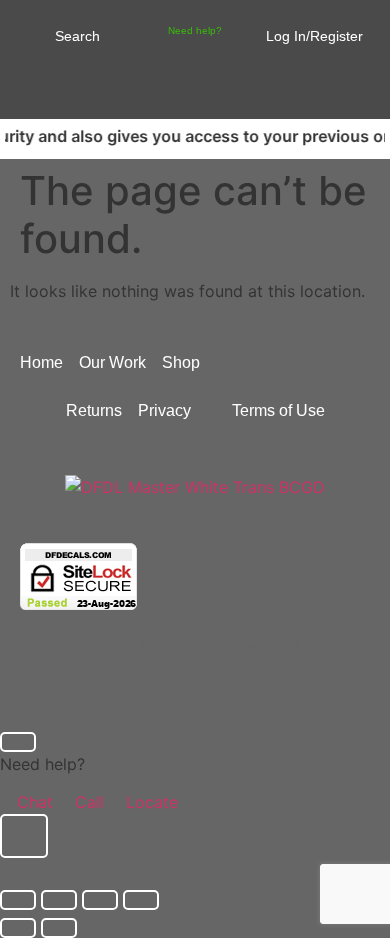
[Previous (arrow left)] (18, 928)
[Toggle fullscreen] (59, 900)
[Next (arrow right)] (59, 928)
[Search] (32, 34)
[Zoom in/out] (18, 900)
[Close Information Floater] (18, 742)
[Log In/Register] (256, 29)
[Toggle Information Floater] (24, 836)
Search (77, 36)
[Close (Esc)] (141, 900)
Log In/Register (314, 36)
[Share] (100, 900)
